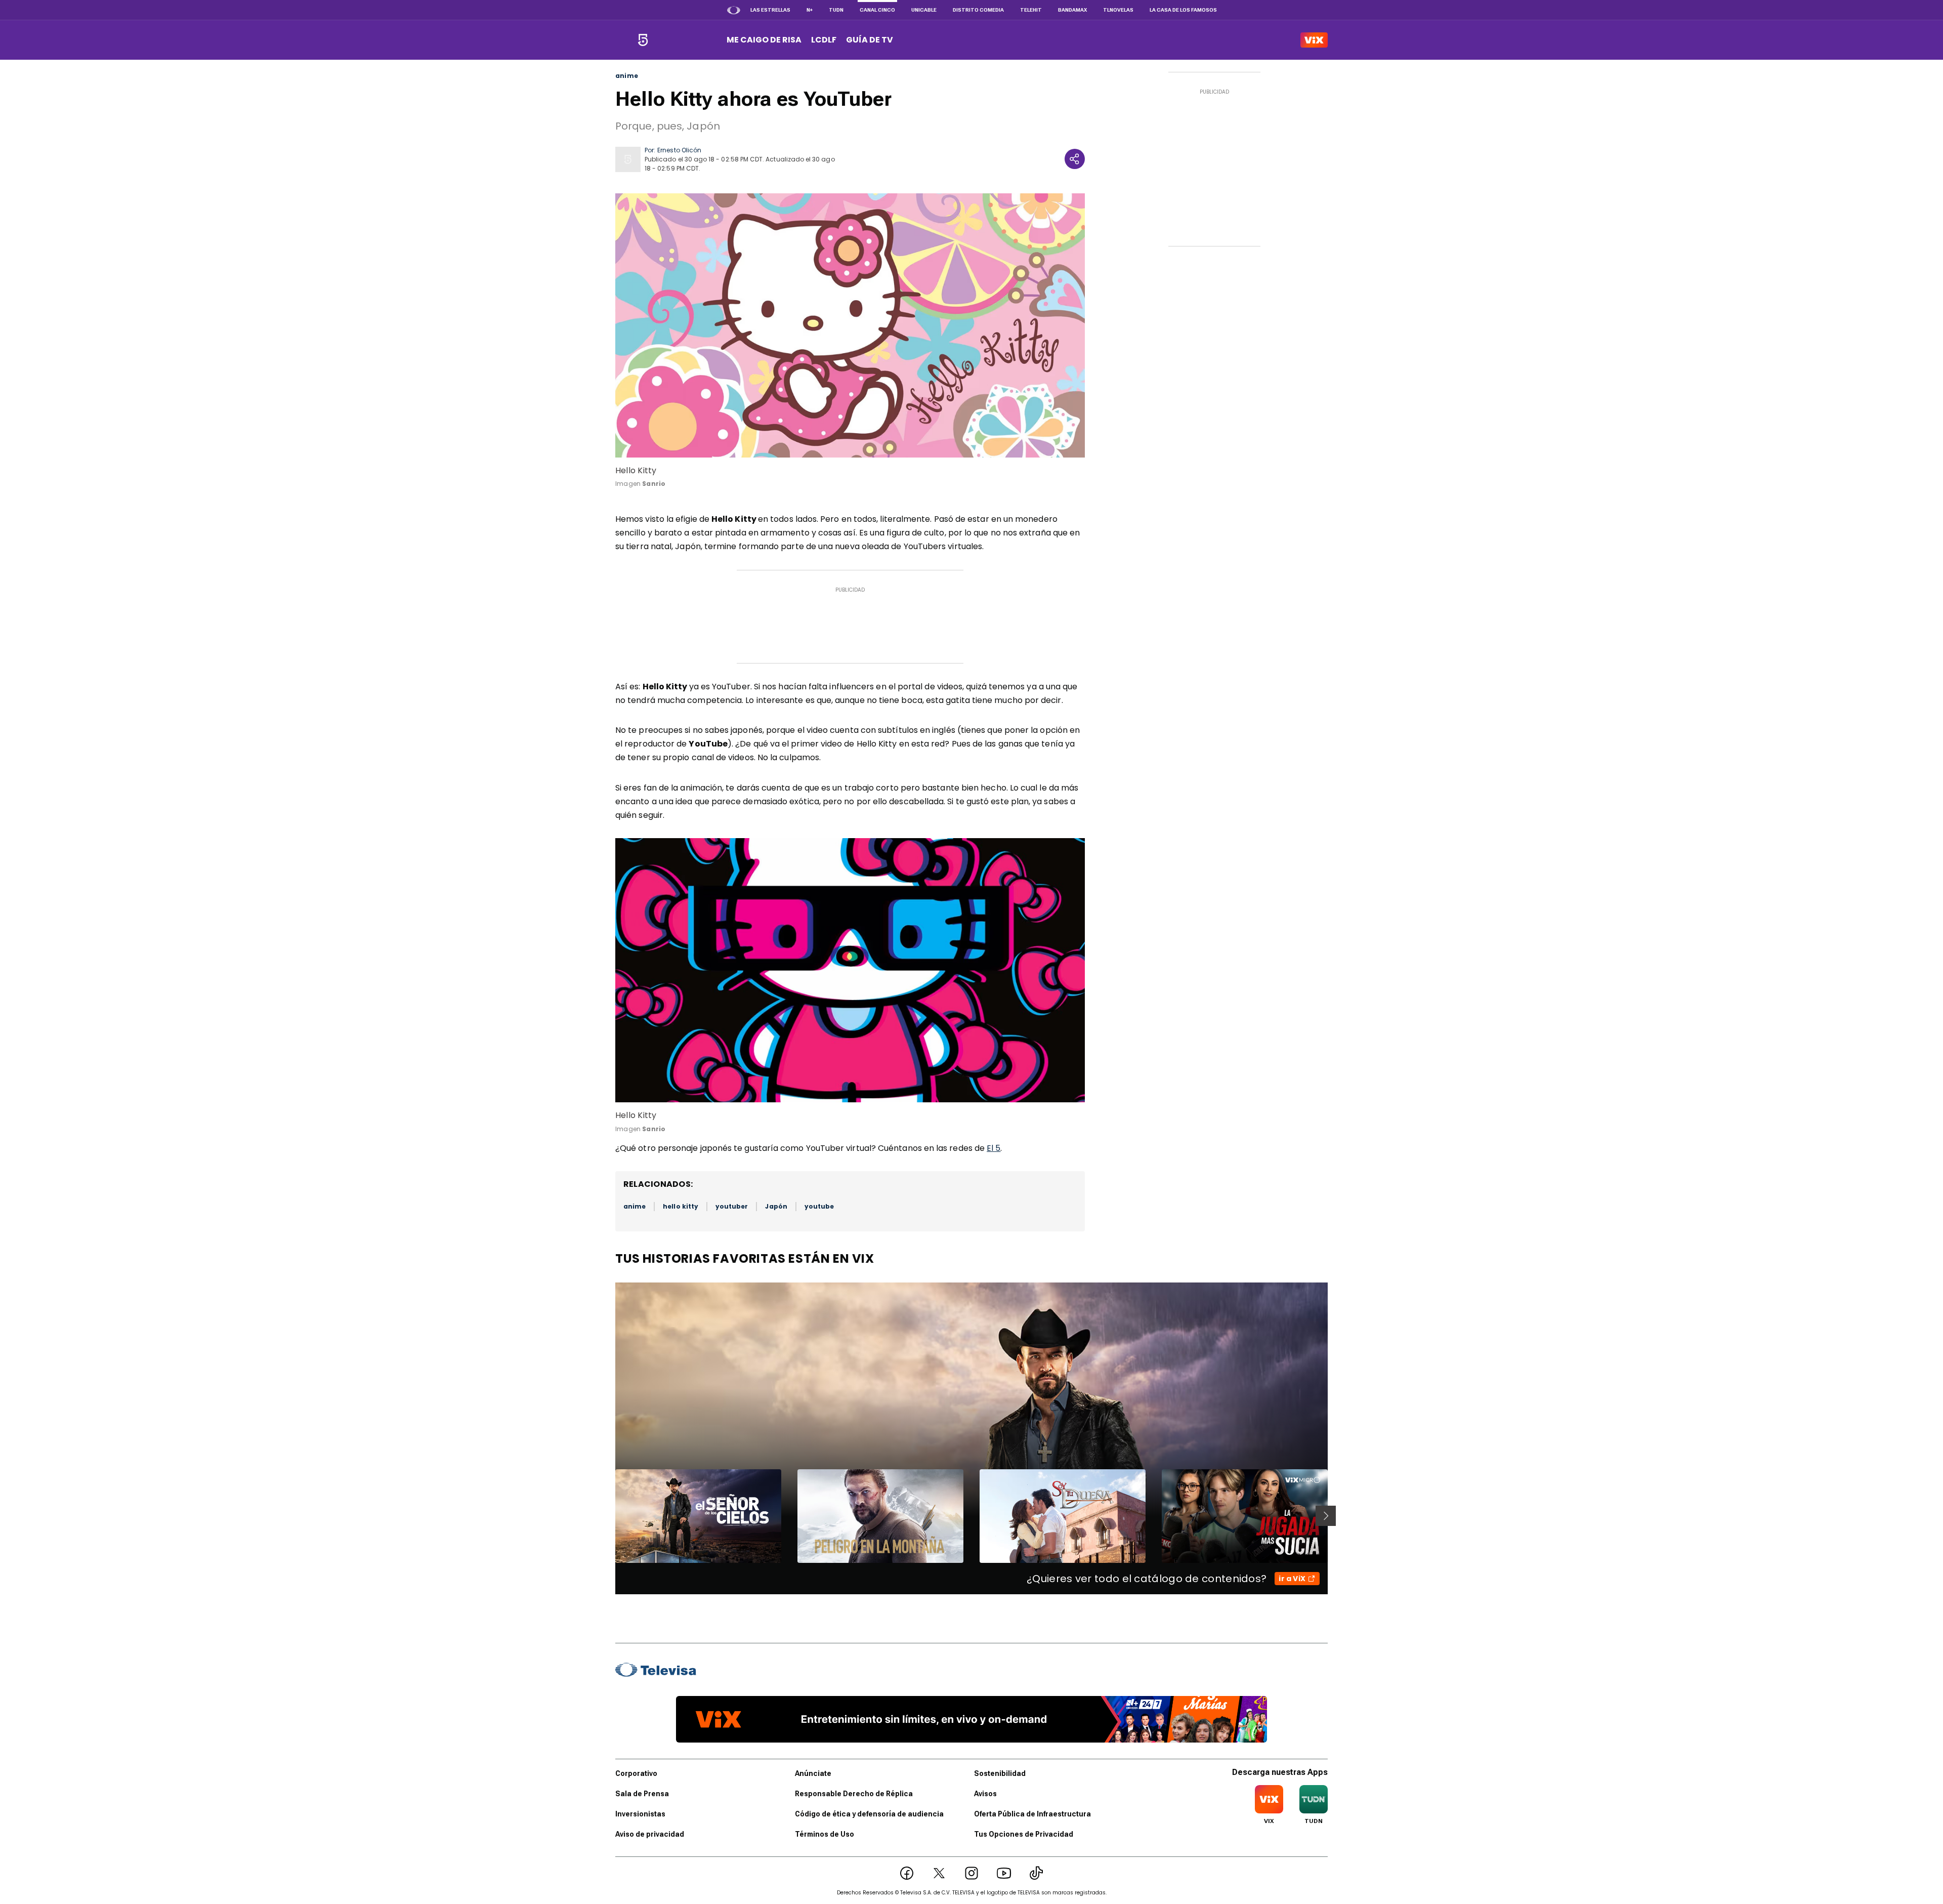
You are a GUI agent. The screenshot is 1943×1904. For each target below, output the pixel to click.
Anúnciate (813, 1773)
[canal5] (643, 40)
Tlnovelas (1118, 10)
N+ (810, 10)
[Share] (1075, 159)
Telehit (1031, 10)
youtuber (732, 1206)
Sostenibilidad (1000, 1773)
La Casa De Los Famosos (1183, 10)
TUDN (836, 10)
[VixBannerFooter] (971, 1719)
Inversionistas (640, 1814)
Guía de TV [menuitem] (870, 40)
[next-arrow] (1326, 1516)
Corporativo (636, 1773)
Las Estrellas (770, 10)
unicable (924, 10)
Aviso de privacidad (650, 1834)
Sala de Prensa (642, 1794)
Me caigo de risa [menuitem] (764, 40)
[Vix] (1314, 40)
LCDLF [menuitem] (824, 40)
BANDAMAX (1072, 10)
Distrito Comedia (978, 10)
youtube (819, 1206)
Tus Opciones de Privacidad (1024, 1834)
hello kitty (681, 1206)
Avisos (985, 1794)
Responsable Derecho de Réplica (854, 1794)
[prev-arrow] (609, 1516)
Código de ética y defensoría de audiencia (869, 1814)
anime (627, 76)
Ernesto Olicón (679, 150)
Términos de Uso (825, 1834)
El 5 (994, 1148)
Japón (776, 1206)
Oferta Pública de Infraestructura (1032, 1814)
